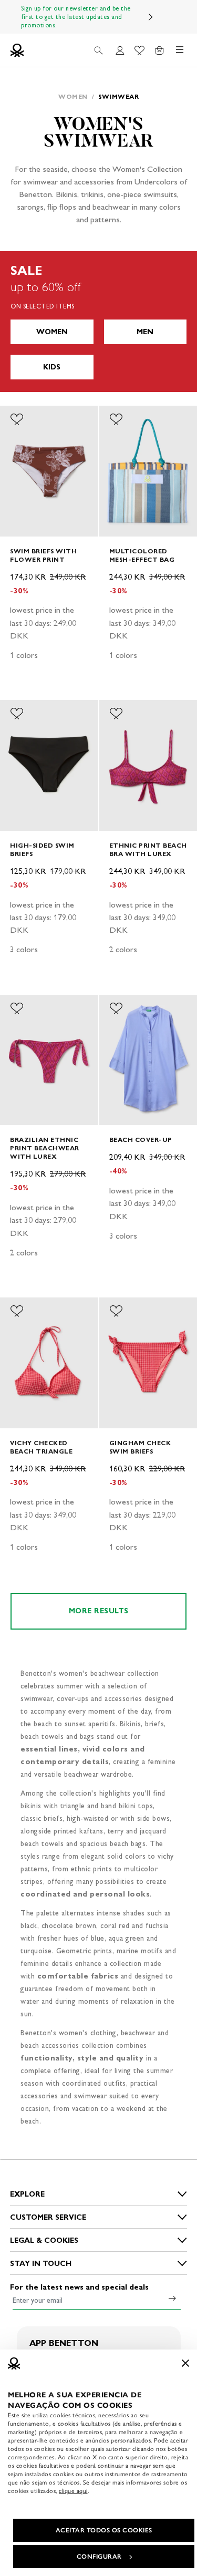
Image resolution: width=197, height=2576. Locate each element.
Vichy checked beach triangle (41, 1447)
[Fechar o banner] (185, 2363)
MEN (145, 332)
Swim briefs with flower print (43, 555)
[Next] (151, 17)
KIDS (52, 367)
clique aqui (73, 2491)
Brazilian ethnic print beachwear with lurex (45, 1148)
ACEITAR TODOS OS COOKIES (104, 2530)
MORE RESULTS (99, 1611)
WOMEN (52, 332)
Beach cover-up (141, 1140)
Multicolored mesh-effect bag (142, 555)
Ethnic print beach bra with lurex (148, 849)
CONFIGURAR (99, 2557)
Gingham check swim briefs (140, 1447)
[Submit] (172, 2298)
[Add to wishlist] (17, 419)
